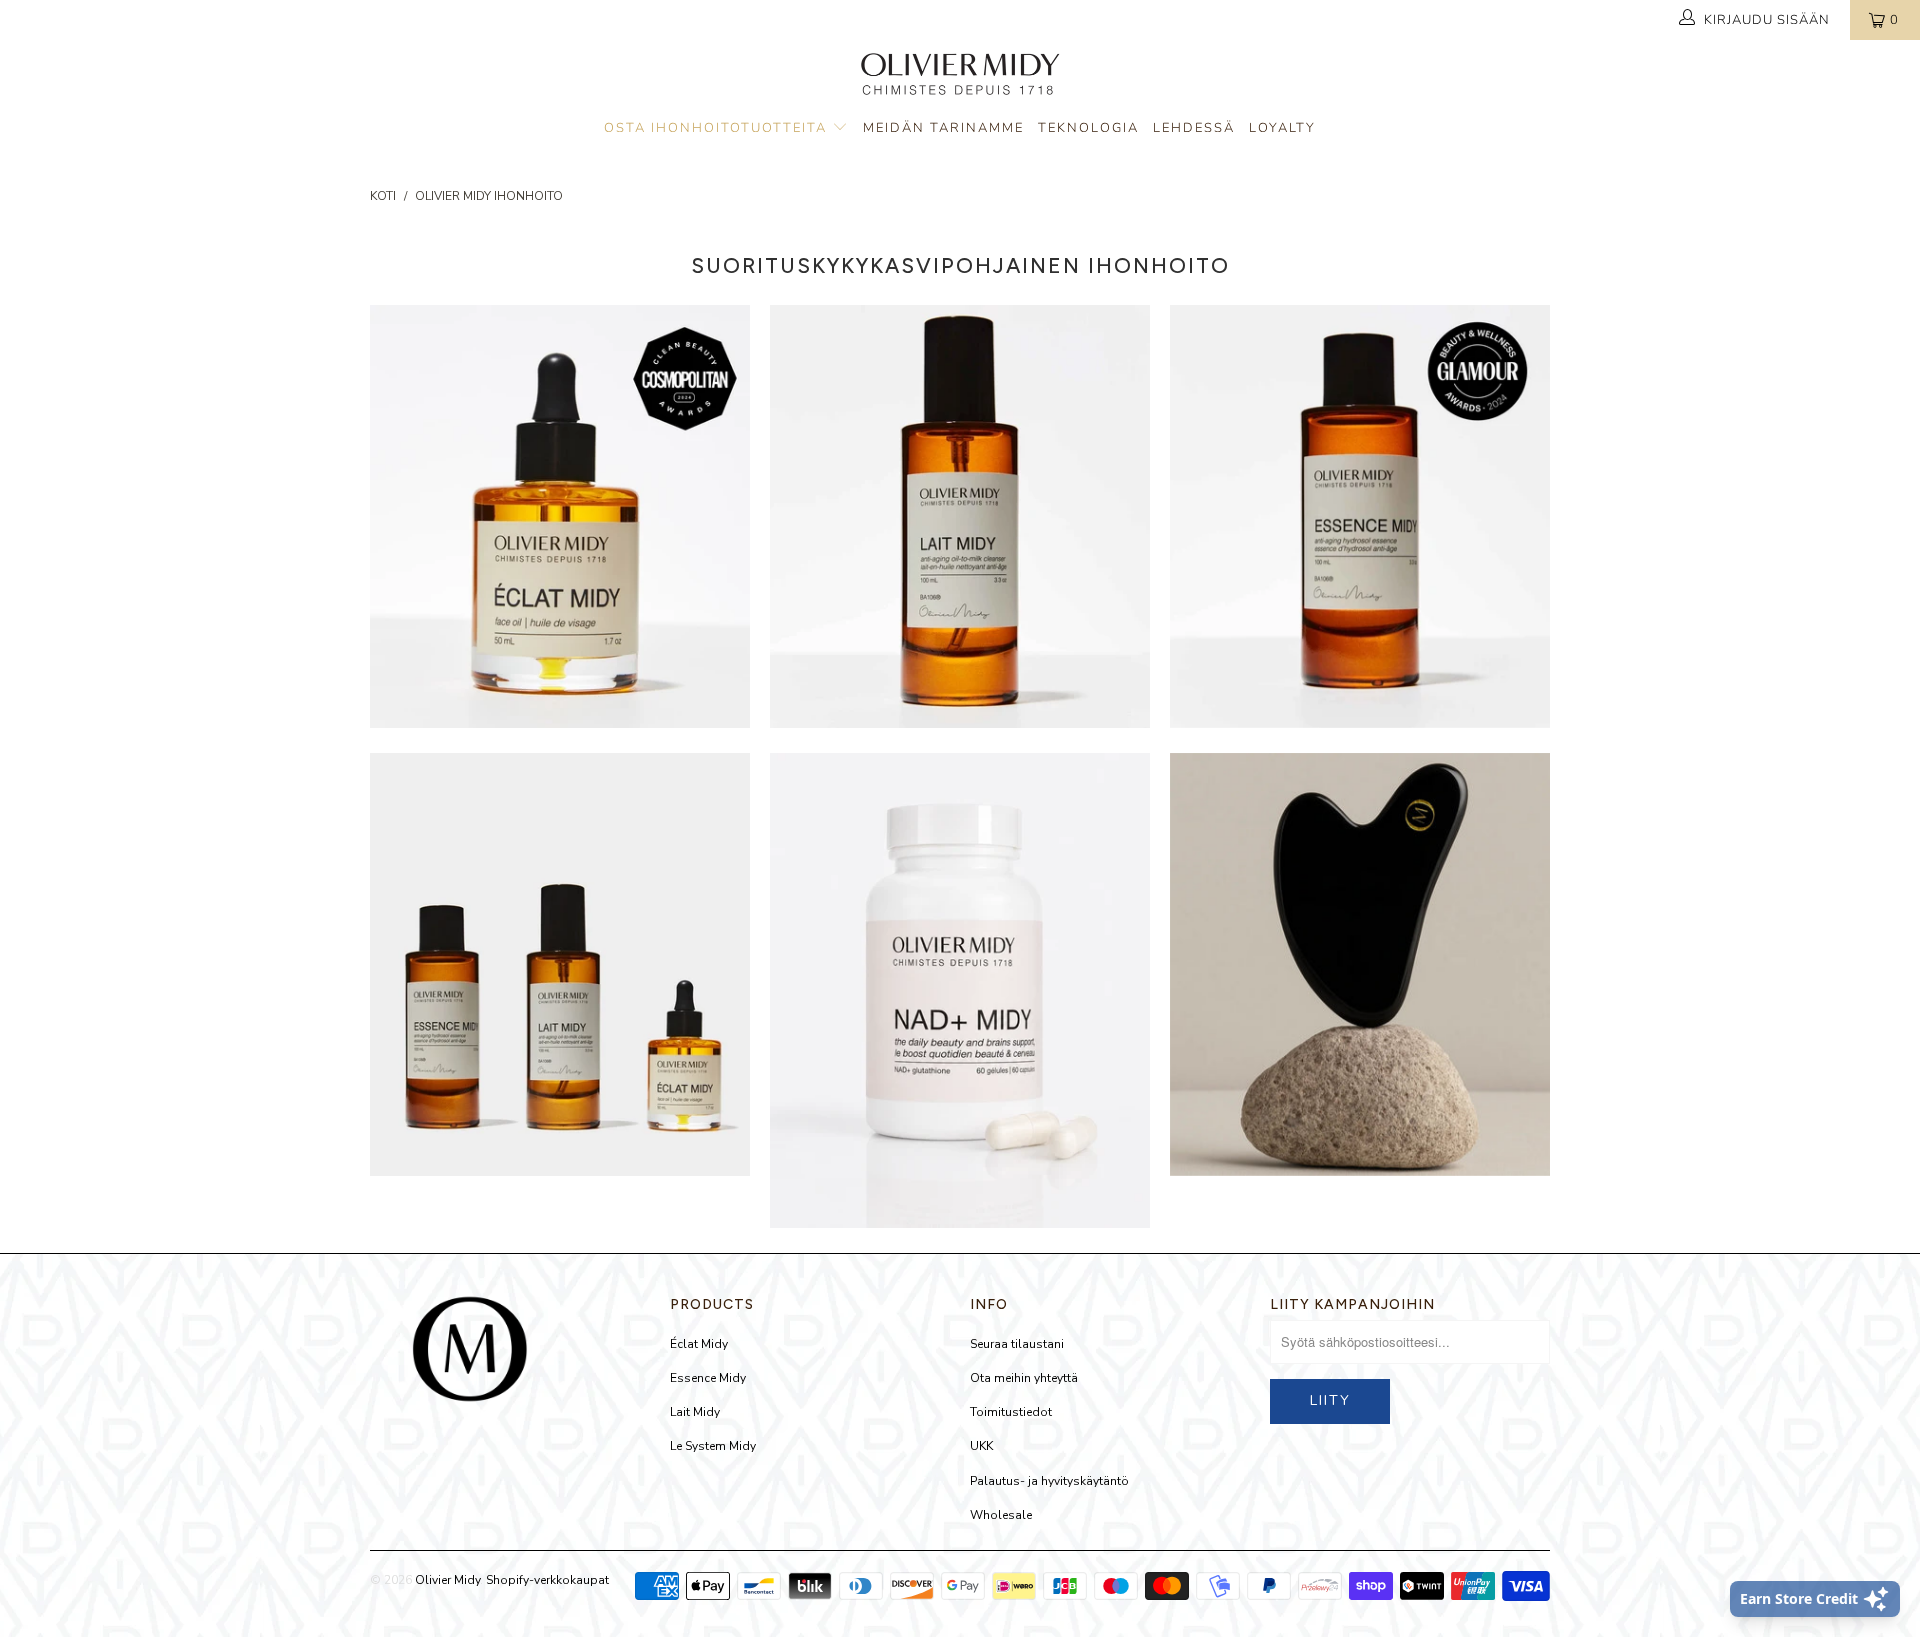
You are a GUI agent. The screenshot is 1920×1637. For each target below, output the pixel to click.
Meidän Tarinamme (943, 128)
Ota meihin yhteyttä (1024, 1378)
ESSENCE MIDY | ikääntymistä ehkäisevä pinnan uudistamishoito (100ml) (1360, 516)
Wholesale (1001, 1515)
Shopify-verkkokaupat (547, 1580)
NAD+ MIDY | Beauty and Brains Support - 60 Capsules (960, 990)
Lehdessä (1194, 128)
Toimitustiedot (1011, 1412)
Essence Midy (708, 1378)
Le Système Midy (560, 964)
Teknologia (1088, 128)
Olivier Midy (447, 1580)
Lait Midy (695, 1412)
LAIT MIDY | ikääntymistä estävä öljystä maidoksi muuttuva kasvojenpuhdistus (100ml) (960, 516)
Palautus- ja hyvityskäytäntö (1049, 1481)
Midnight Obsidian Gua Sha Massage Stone (1360, 964)
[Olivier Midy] (960, 77)
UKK (981, 1446)
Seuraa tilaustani (1017, 1344)
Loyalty (1282, 128)
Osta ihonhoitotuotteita (718, 128)
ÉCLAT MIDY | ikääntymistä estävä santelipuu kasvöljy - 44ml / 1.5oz (560, 516)
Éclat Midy (699, 1344)
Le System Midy (713, 1446)
